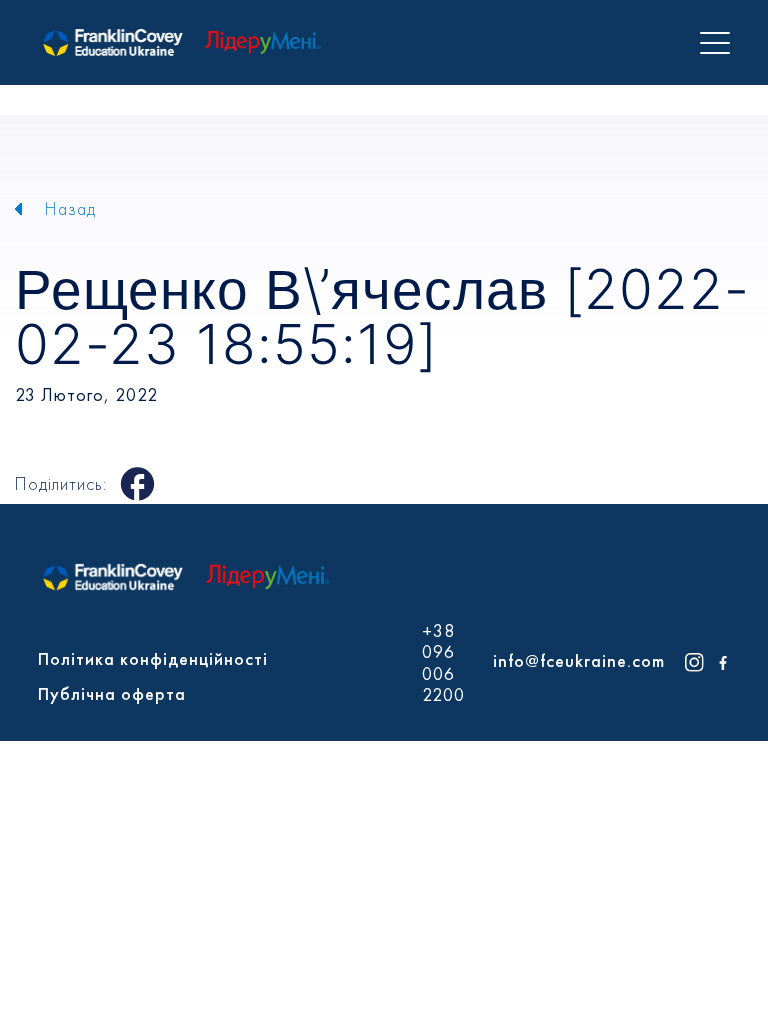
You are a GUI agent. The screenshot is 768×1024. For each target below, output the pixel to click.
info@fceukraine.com (579, 660)
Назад (70, 208)
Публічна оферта (112, 693)
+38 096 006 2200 (443, 663)
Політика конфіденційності (153, 658)
